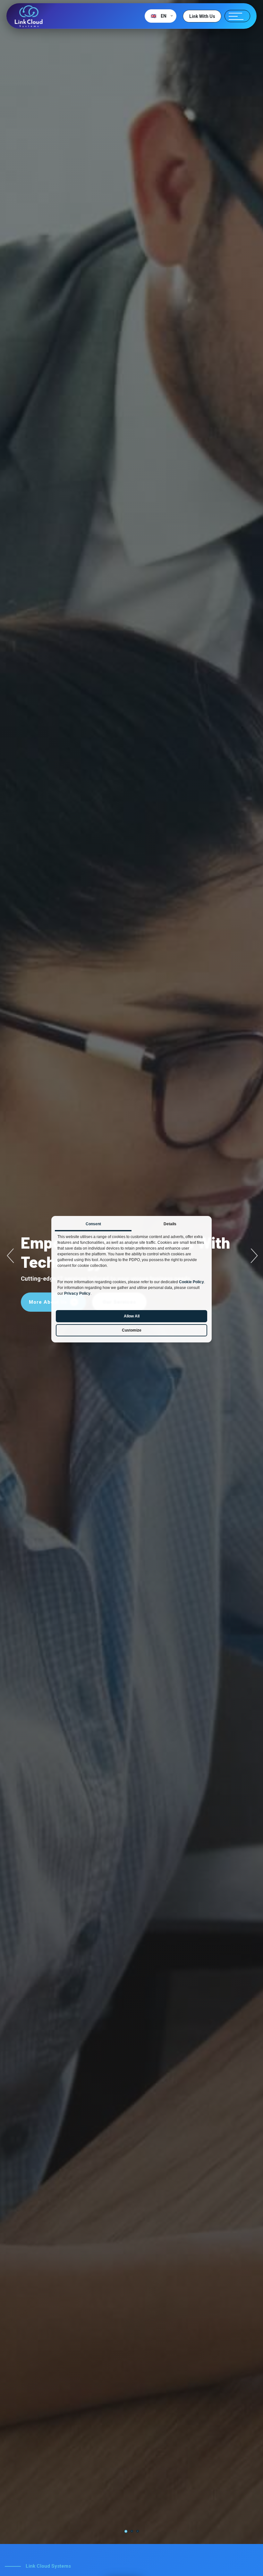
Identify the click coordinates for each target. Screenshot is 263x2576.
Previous (10, 1256)
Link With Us (202, 16)
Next (253, 1256)
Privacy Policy (77, 1293)
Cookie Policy (191, 1282)
